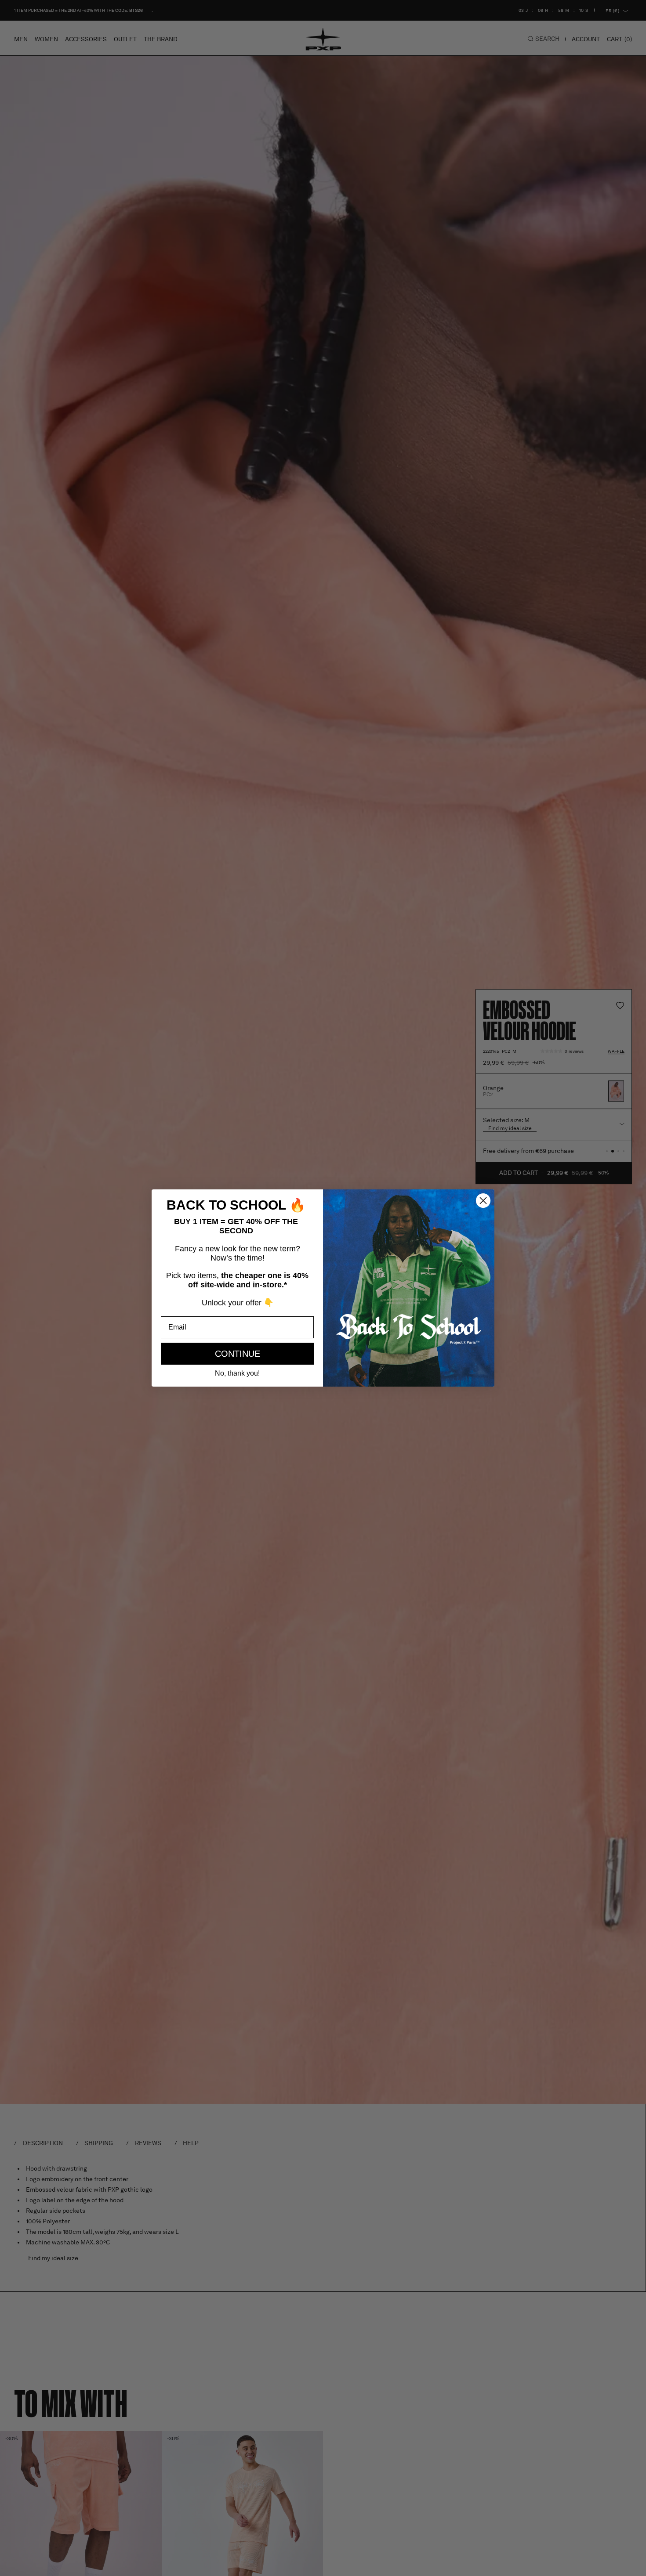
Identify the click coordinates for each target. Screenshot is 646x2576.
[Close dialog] (483, 1201)
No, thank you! (237, 1373)
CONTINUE (238, 1354)
